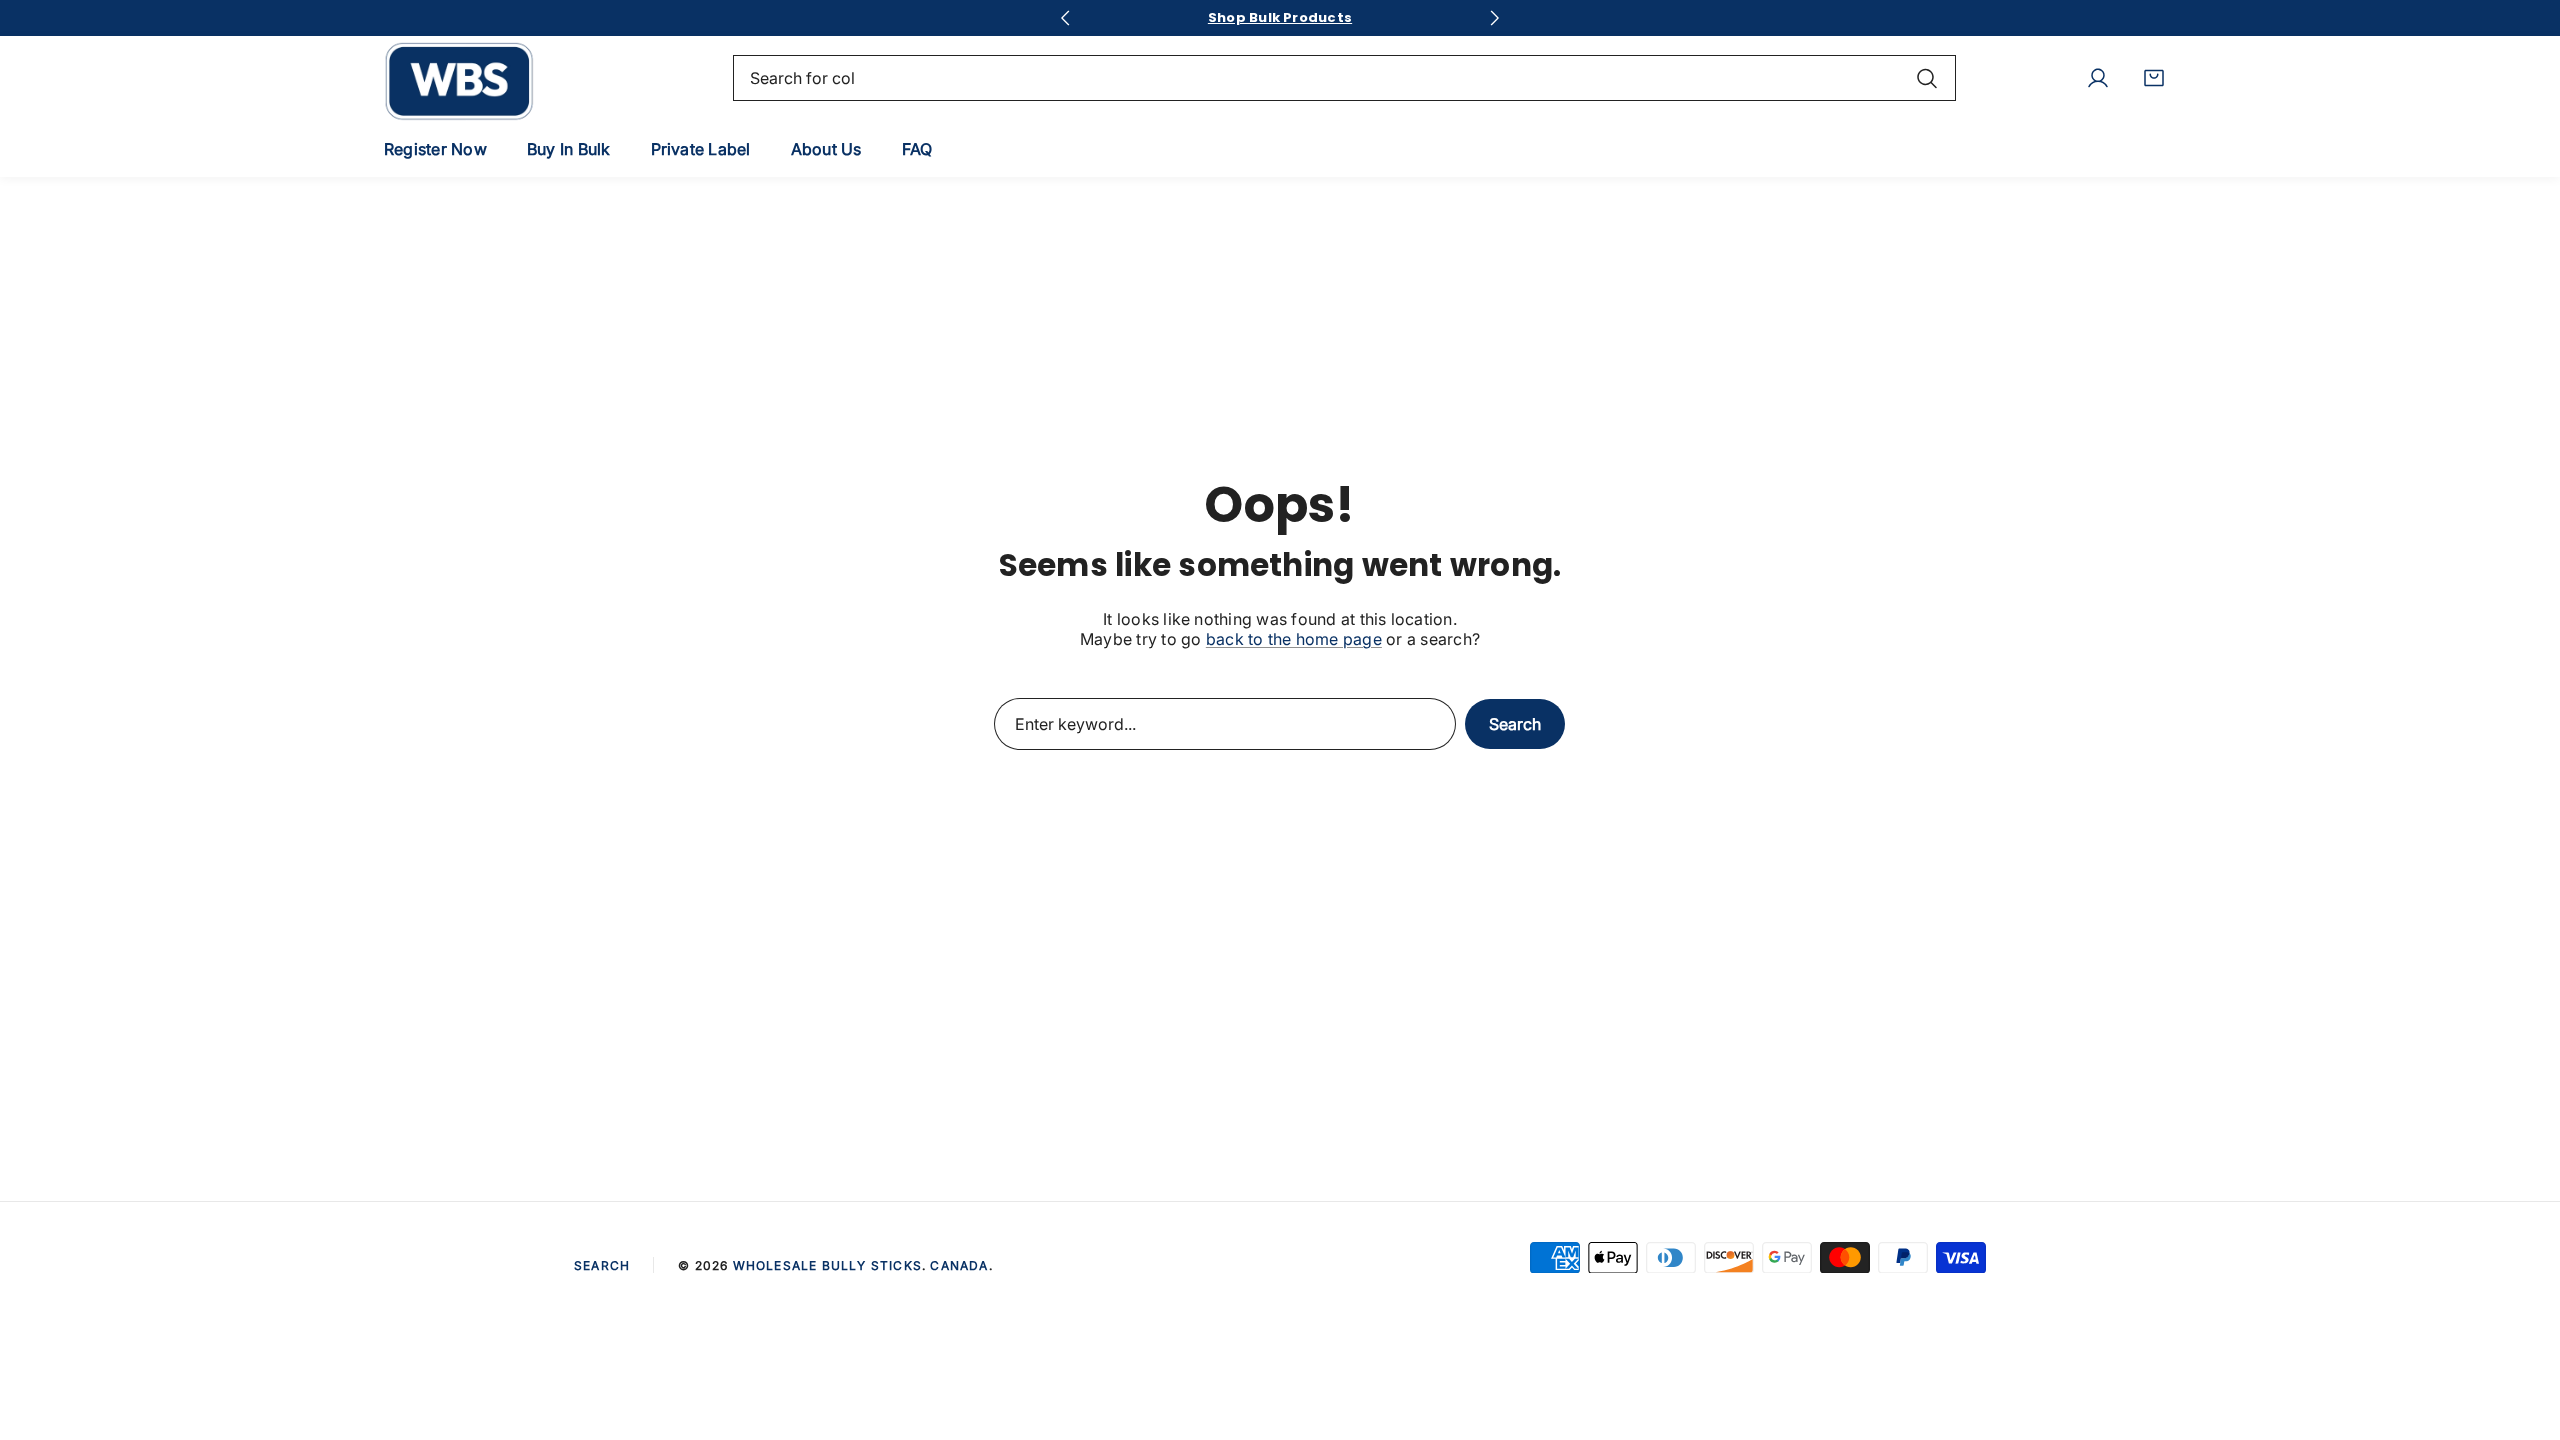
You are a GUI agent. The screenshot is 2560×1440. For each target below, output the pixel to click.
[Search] (1927, 78)
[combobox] (1344, 78)
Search (1515, 724)
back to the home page (1294, 639)
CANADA (959, 1265)
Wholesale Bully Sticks (827, 1265)
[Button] (1065, 18)
